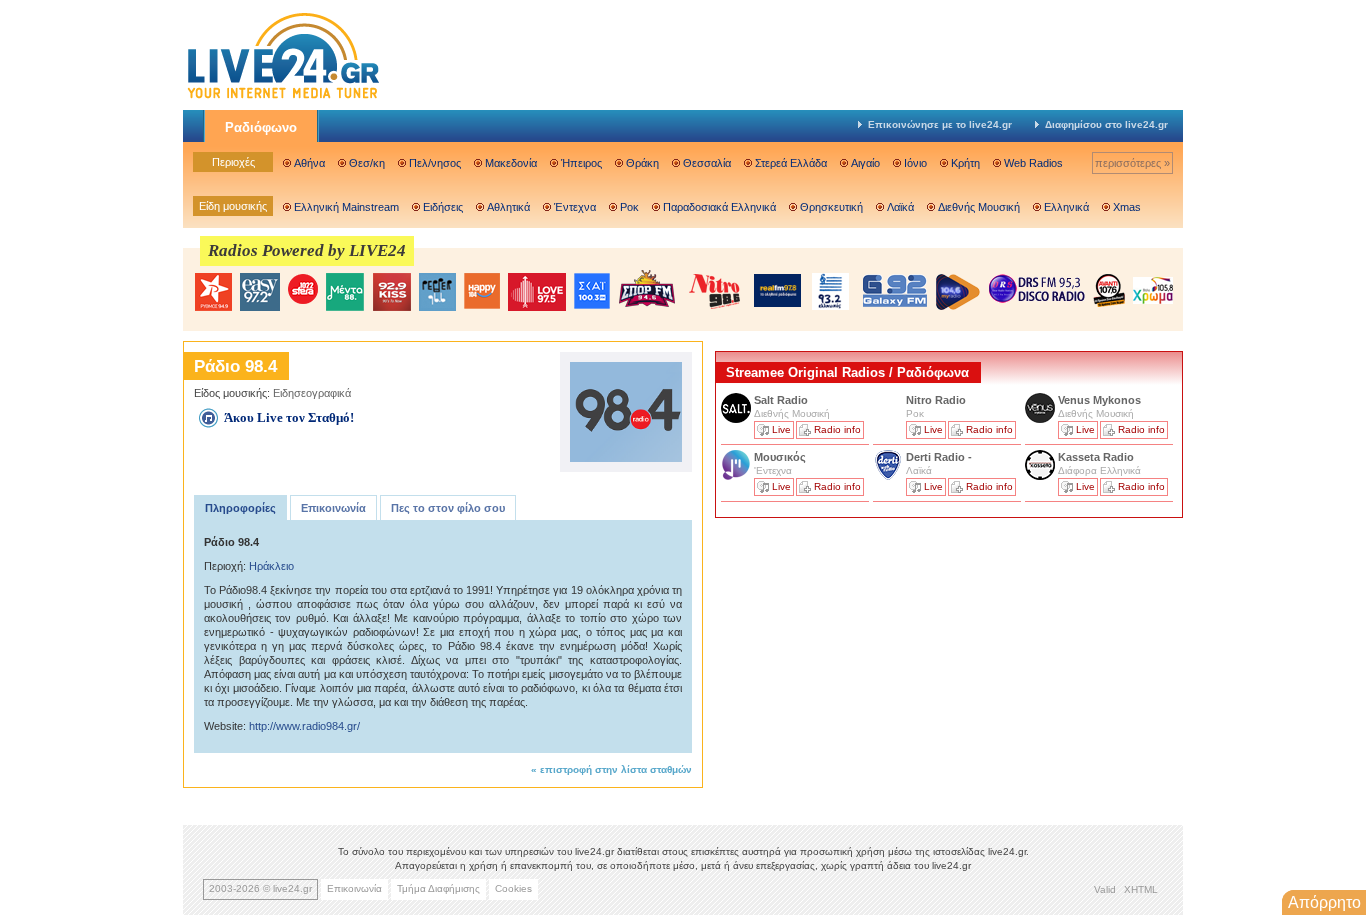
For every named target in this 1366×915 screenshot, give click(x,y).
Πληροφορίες (240, 508)
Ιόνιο (915, 163)
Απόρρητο (1324, 902)
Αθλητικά (508, 207)
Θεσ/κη (367, 163)
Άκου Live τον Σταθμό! (289, 417)
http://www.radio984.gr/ (304, 726)
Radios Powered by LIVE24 (307, 250)
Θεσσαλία (707, 163)
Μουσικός (780, 457)
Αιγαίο (865, 163)
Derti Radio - (939, 457)
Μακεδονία (511, 163)
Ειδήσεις (443, 207)
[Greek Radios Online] (283, 96)
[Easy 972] (260, 292)
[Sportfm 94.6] (647, 288)
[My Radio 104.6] (958, 291)
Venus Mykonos (1101, 400)
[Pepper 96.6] (437, 292)
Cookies (513, 888)
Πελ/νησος (435, 163)
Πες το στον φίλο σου (448, 508)
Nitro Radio (936, 400)
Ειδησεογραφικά (312, 393)
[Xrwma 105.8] (1153, 289)
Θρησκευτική (831, 207)
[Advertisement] (865, 663)
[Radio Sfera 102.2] (303, 290)
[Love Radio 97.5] (537, 292)
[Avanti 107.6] (1109, 290)
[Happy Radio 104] (482, 292)
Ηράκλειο (271, 566)
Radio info (837, 429)
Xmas (1127, 207)
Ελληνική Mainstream (346, 207)
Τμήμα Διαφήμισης (438, 888)
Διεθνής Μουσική (979, 207)
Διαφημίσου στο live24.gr (1106, 124)
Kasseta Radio (1097, 457)
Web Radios (1033, 163)
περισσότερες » (1132, 163)
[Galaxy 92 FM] (895, 290)
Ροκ (629, 207)
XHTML (1141, 889)
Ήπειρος (581, 163)
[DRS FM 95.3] (1037, 290)
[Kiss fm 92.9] (391, 292)
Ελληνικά (1066, 207)
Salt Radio (782, 400)
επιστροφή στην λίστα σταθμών (616, 769)
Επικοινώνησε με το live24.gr (940, 124)
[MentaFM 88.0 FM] (345, 292)
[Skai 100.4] (592, 291)
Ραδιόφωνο (261, 127)
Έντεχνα (575, 207)
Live (781, 429)
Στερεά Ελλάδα (791, 163)
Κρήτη (965, 163)
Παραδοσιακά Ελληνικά (719, 207)
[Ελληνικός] (832, 291)
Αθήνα (309, 163)
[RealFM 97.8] (777, 290)
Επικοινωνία (333, 508)
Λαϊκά (900, 207)
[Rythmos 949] (213, 292)
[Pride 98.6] (715, 291)
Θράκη (642, 163)
